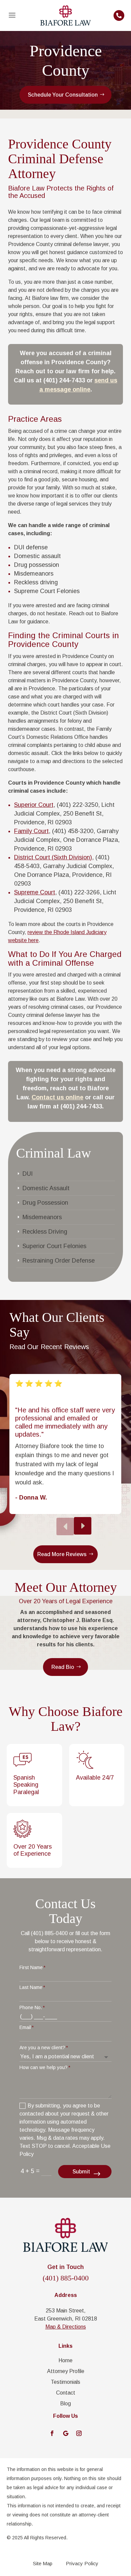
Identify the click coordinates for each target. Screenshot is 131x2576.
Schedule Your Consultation (63, 95)
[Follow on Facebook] (52, 2433)
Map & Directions (66, 2327)
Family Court (31, 831)
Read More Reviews (62, 1554)
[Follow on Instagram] (79, 2433)
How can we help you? (43, 2067)
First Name (31, 1967)
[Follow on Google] (65, 2433)
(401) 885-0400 (66, 2278)
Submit (81, 2172)
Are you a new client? (42, 2048)
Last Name (31, 1987)
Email (25, 2027)
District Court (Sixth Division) (53, 857)
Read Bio (63, 1667)
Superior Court (34, 805)
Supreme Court (35, 892)
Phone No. (31, 2007)
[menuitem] (12, 15)
